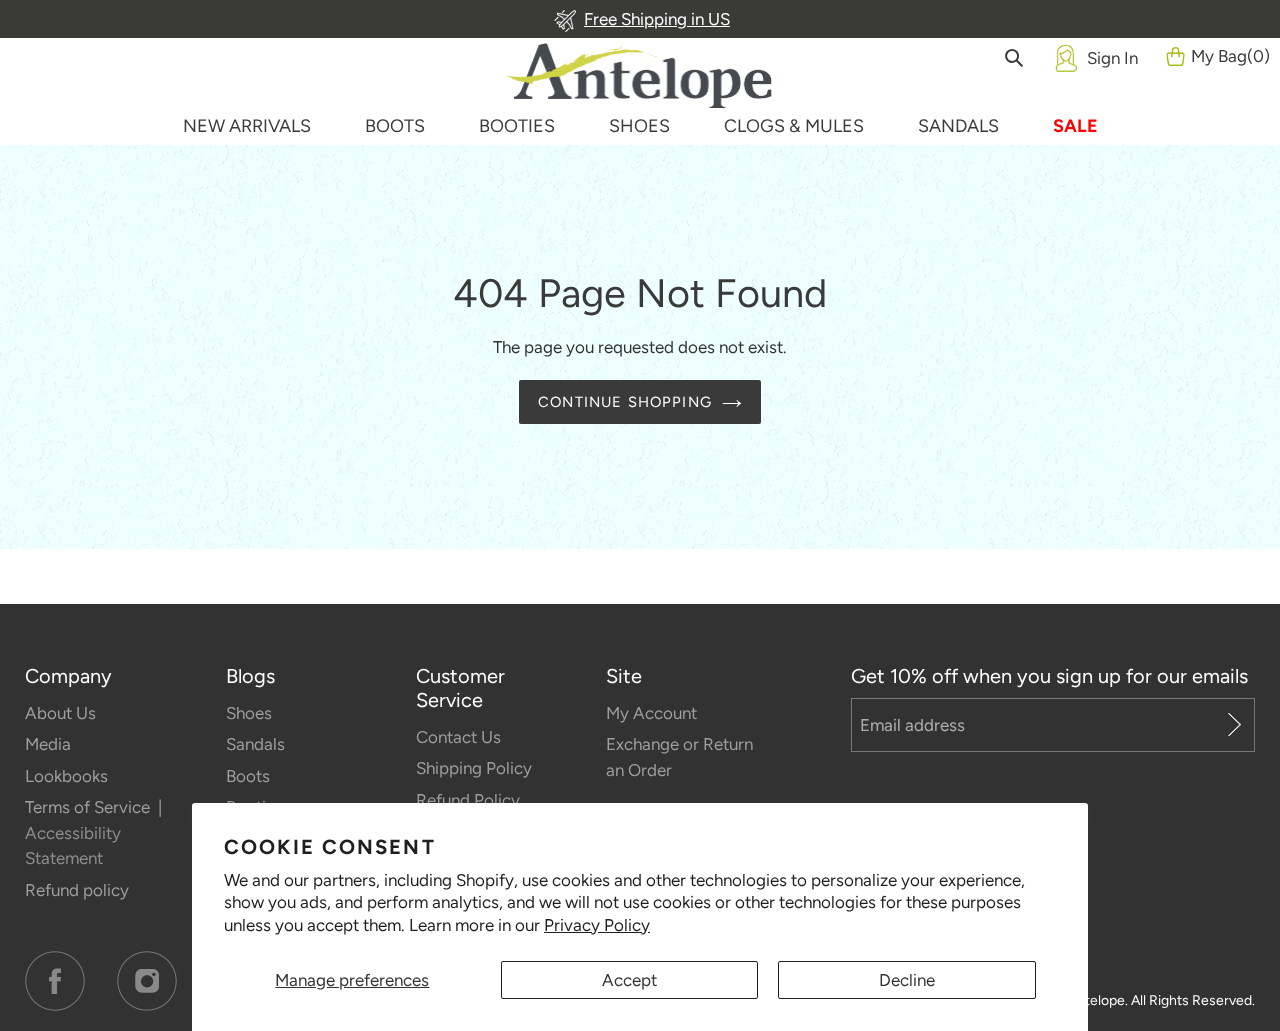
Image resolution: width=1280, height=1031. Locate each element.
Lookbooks (66, 776)
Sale (1075, 126)
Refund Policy (468, 800)
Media (48, 744)
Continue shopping (625, 402)
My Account (651, 713)
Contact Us (458, 737)
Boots (248, 776)
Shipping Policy (474, 768)
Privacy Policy (597, 925)
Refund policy (77, 890)
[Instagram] (147, 981)
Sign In (1112, 58)
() (1230, 56)
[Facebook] (55, 981)
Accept (629, 980)
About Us (60, 713)
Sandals (255, 744)
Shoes (249, 713)
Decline (907, 980)
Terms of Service (89, 807)
